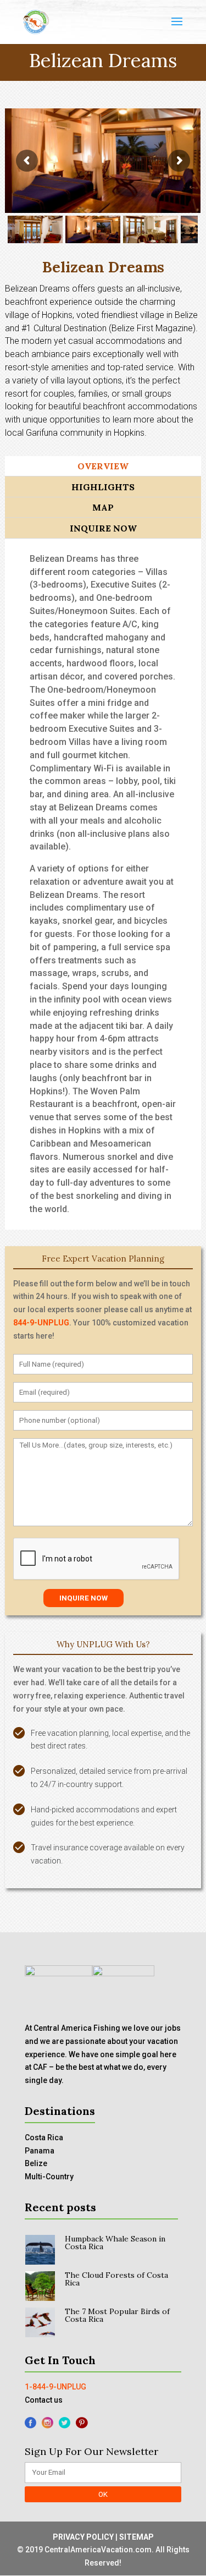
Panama (40, 2151)
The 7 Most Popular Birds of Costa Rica (117, 2315)
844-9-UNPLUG (41, 1323)
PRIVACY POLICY (83, 2537)
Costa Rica (44, 2137)
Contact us (44, 2400)
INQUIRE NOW (103, 528)
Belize (36, 2163)
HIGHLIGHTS (103, 487)
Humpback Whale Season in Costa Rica (115, 2243)
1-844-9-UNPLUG (55, 2387)
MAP (103, 507)
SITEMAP (137, 2537)
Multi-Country (49, 2177)
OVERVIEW (103, 466)
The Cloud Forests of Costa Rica (116, 2279)
